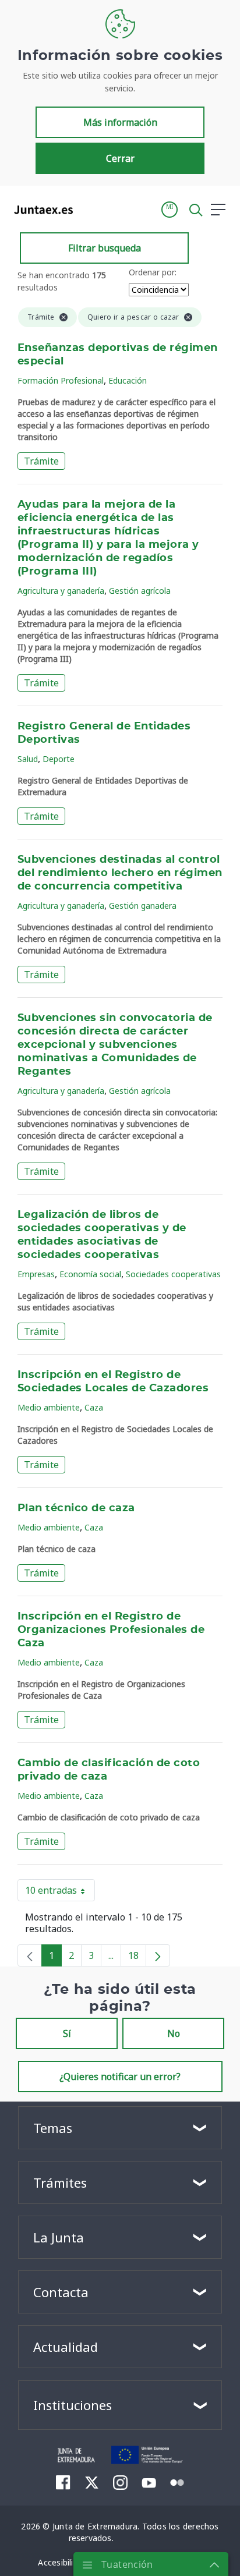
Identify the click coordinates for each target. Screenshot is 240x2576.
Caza (94, 1407)
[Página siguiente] (158, 1955)
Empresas (36, 1274)
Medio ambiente (49, 1407)
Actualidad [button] (66, 2347)
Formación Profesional (61, 380)
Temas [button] (53, 2128)
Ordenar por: (153, 272)
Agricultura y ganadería (61, 591)
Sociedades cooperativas (173, 1274)
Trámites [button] (60, 2182)
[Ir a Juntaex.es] (40, 210)
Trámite (41, 461)
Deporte (59, 759)
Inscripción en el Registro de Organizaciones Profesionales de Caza (111, 1630)
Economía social (90, 1274)
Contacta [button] (61, 2292)
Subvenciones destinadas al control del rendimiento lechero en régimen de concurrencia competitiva (120, 873)
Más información (120, 122)
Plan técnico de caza (76, 1508)
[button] (170, 210)
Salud (28, 759)
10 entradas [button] (60, 1893)
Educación (128, 380)
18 (137, 1958)
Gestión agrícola (140, 591)
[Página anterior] (30, 1955)
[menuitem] (63, 2482)
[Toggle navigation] (89, 209)
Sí (67, 2033)
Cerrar (120, 158)
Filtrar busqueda (105, 248)
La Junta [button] (59, 2237)
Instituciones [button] (73, 2405)
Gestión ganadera (143, 906)
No (174, 2033)
